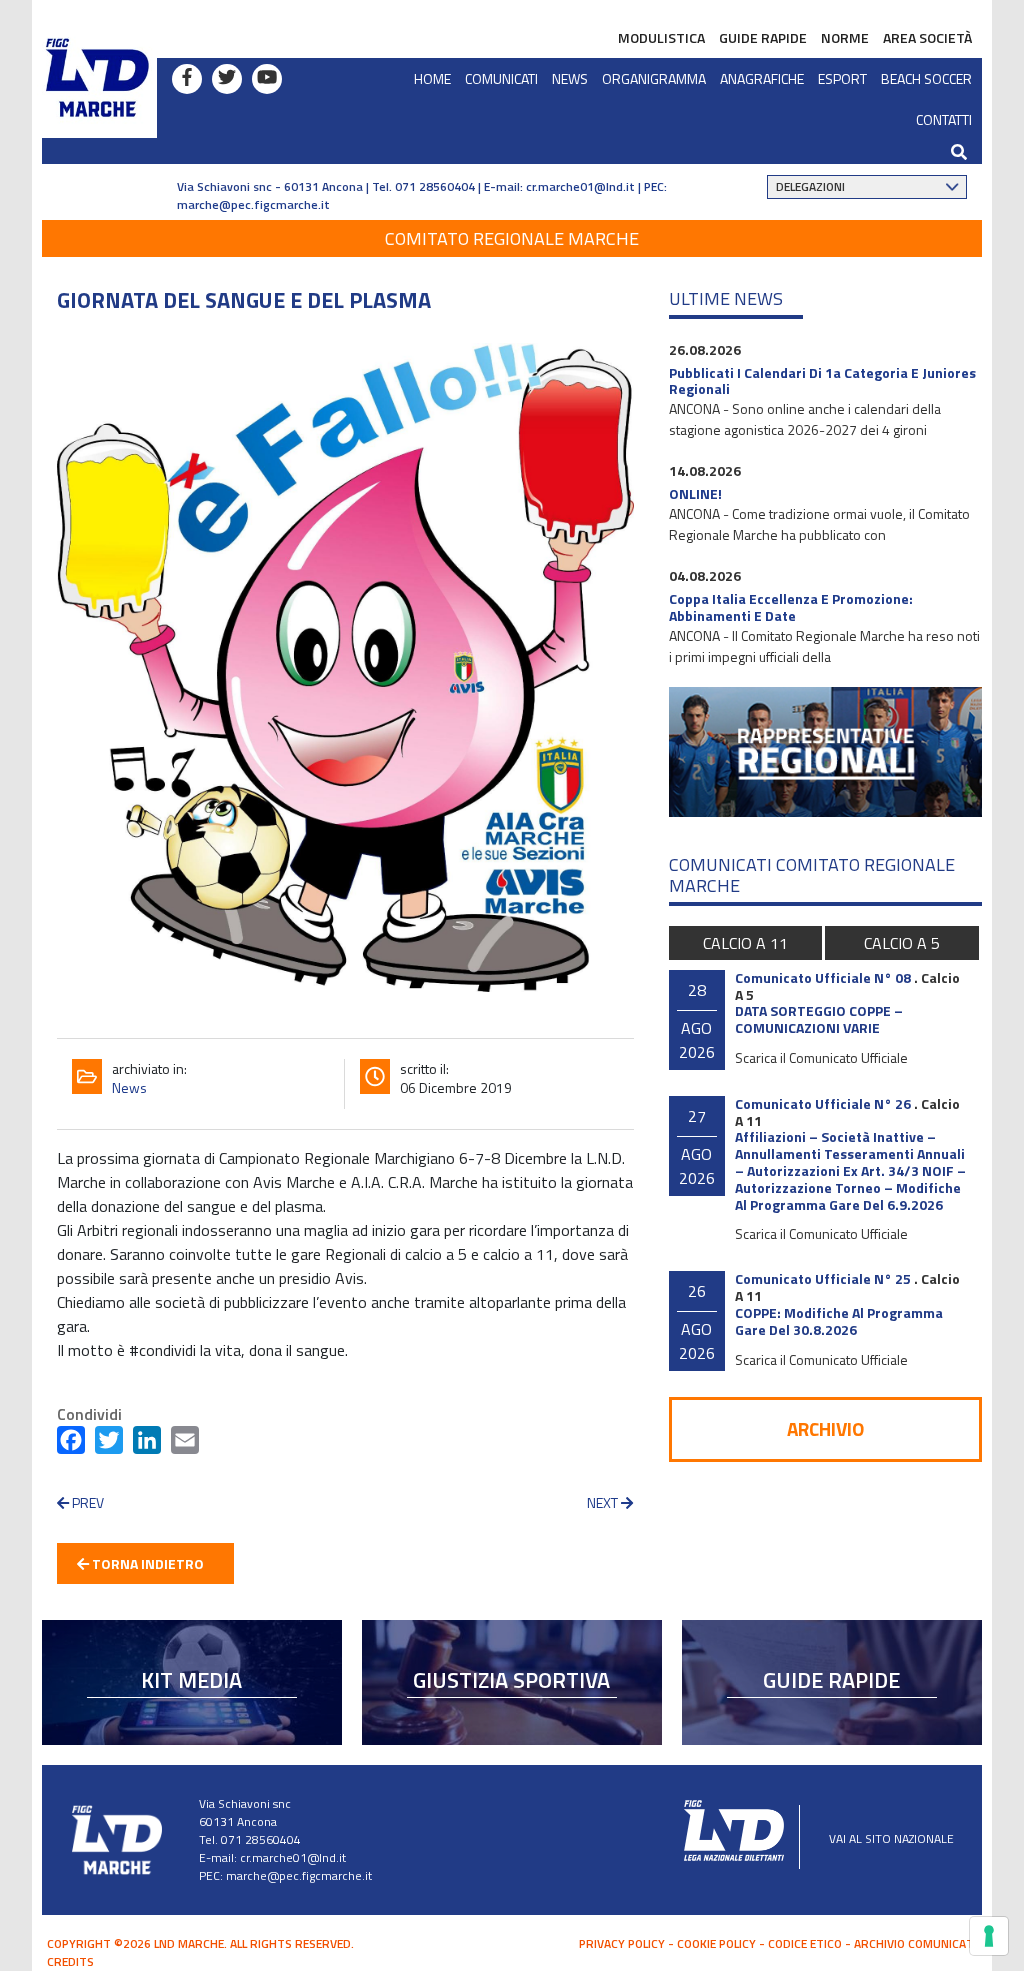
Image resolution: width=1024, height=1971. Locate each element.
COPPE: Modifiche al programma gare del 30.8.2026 (839, 1321)
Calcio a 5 (902, 943)
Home (432, 78)
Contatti (944, 119)
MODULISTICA (661, 37)
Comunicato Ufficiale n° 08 (823, 977)
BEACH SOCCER (926, 78)
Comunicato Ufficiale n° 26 (823, 1103)
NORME (845, 37)
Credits (70, 1961)
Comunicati (501, 78)
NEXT (604, 1502)
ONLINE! (695, 493)
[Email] (185, 1444)
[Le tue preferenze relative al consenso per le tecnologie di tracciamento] (989, 1936)
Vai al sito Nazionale (891, 1838)
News (570, 78)
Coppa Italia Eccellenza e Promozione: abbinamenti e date (791, 607)
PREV (86, 1502)
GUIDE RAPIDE (763, 37)
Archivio (825, 1428)
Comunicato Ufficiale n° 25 (823, 1278)
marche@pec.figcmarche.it (253, 204)
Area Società (927, 37)
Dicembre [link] (537, 1158)
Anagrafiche (762, 78)
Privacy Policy (622, 1943)
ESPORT (842, 78)
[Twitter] (109, 1444)
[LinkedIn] (147, 1444)
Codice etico (805, 1943)
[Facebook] (71, 1444)
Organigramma (654, 78)
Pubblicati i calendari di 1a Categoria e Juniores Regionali (822, 381)
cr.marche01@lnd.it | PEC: (596, 186)
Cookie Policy (716, 1943)
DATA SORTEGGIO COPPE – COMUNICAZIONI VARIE (819, 1019)
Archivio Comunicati (915, 1943)
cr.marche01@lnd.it (293, 1857)
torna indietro (146, 1563)
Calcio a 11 (745, 943)
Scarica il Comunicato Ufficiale (821, 1057)
